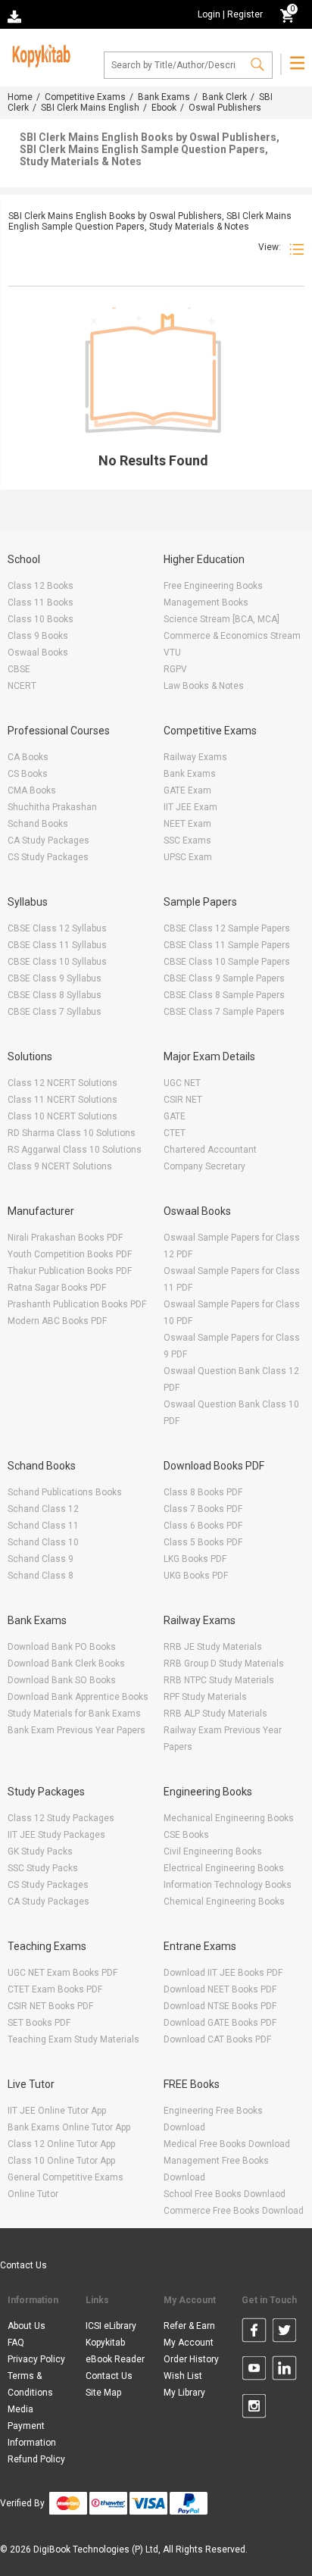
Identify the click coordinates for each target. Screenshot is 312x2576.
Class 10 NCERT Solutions (62, 1116)
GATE (175, 1116)
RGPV (175, 669)
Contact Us (23, 2265)
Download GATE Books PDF (220, 2023)
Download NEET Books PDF (220, 1989)
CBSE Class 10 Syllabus (57, 962)
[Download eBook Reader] (16, 16)
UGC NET (182, 1083)
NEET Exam (187, 824)
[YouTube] (254, 2371)
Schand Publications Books (65, 1492)
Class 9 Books (38, 636)
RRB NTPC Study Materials (219, 1680)
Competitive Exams (85, 97)
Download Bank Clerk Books (66, 1664)
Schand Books (38, 824)
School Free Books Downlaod (225, 2194)
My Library (184, 2393)
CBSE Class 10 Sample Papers (227, 962)
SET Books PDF (39, 2023)
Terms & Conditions (30, 2384)
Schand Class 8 (41, 1576)
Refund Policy (36, 2459)
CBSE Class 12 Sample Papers (227, 928)
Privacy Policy (36, 2359)
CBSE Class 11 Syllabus (57, 945)
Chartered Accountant (210, 1150)
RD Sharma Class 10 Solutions (72, 1133)
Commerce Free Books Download (234, 2211)
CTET (175, 1133)
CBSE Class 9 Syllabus (55, 978)
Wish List (183, 2376)
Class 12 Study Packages (61, 1818)
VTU (172, 653)
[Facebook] (254, 2333)
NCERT (22, 686)
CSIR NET (183, 1100)
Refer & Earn (189, 2326)
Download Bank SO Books (62, 1680)
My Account (189, 2343)
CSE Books (186, 1835)
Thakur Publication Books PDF (70, 1271)
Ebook (164, 108)
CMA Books (32, 790)
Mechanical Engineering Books (229, 1818)
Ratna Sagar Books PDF (57, 1288)
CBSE (19, 669)
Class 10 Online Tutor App (61, 2161)
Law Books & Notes (204, 686)
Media (20, 2409)
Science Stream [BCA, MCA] (222, 619)
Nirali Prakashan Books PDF (65, 1238)
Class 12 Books (41, 586)
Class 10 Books (41, 619)
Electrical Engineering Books (224, 1868)
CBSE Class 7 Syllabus (55, 1012)
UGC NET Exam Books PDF (62, 1973)
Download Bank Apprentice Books (78, 1697)
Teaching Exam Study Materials (73, 2039)
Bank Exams (164, 97)
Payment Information (32, 2434)
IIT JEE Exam (190, 807)
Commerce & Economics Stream (232, 636)
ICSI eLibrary (111, 2326)
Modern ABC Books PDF (57, 1321)
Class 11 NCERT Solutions (62, 1100)
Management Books (206, 603)
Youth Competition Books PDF (70, 1254)
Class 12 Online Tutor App (61, 2144)
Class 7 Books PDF (203, 1509)
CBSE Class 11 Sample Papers (227, 945)
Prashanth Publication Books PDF (77, 1304)
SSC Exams (187, 840)
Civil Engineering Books (213, 1851)
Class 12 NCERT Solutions (62, 1083)
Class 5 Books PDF (203, 1542)
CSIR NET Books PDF (50, 2006)
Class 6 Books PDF (203, 1526)
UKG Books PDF (196, 1576)
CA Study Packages (48, 840)
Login (209, 14)
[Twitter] (284, 2333)
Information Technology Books (228, 1885)
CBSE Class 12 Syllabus (57, 928)
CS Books (28, 774)
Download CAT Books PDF (217, 2039)
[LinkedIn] (284, 2371)
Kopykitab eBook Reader (115, 2351)
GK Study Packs (40, 1851)
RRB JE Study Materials (213, 1647)
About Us (27, 2326)
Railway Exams (195, 757)
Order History (191, 2359)
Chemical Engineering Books (224, 1901)
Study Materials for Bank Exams (74, 1714)
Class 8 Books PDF (203, 1492)
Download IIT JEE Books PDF (223, 1973)
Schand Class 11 (43, 1526)
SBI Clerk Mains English (90, 108)
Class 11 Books (41, 603)
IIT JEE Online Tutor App (57, 2111)
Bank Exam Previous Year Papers (76, 1730)
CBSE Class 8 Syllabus (55, 995)
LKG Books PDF (195, 1559)
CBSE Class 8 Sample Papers (224, 995)
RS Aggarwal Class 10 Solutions (75, 1150)
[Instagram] (254, 2409)
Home (20, 97)
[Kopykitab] (39, 54)
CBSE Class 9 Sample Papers (224, 978)
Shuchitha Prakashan (52, 807)
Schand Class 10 (43, 1542)
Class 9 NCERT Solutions (60, 1166)
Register (245, 14)
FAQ (16, 2343)
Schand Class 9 (41, 1559)
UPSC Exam (188, 857)
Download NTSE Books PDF (220, 2006)
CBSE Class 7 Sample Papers (224, 1012)
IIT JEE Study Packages (56, 1835)
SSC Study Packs (43, 1868)
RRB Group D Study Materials (224, 1664)
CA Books (28, 757)
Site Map (103, 2393)
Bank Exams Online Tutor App (69, 2127)
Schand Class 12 (43, 1509)
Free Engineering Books (213, 586)
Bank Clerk (225, 97)
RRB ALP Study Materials (215, 1714)
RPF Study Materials (205, 1697)
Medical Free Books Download (227, 2144)
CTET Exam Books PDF (55, 1989)
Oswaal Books (38, 653)
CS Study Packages (48, 857)
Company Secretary (204, 1166)
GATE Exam (187, 790)
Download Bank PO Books (62, 1647)
